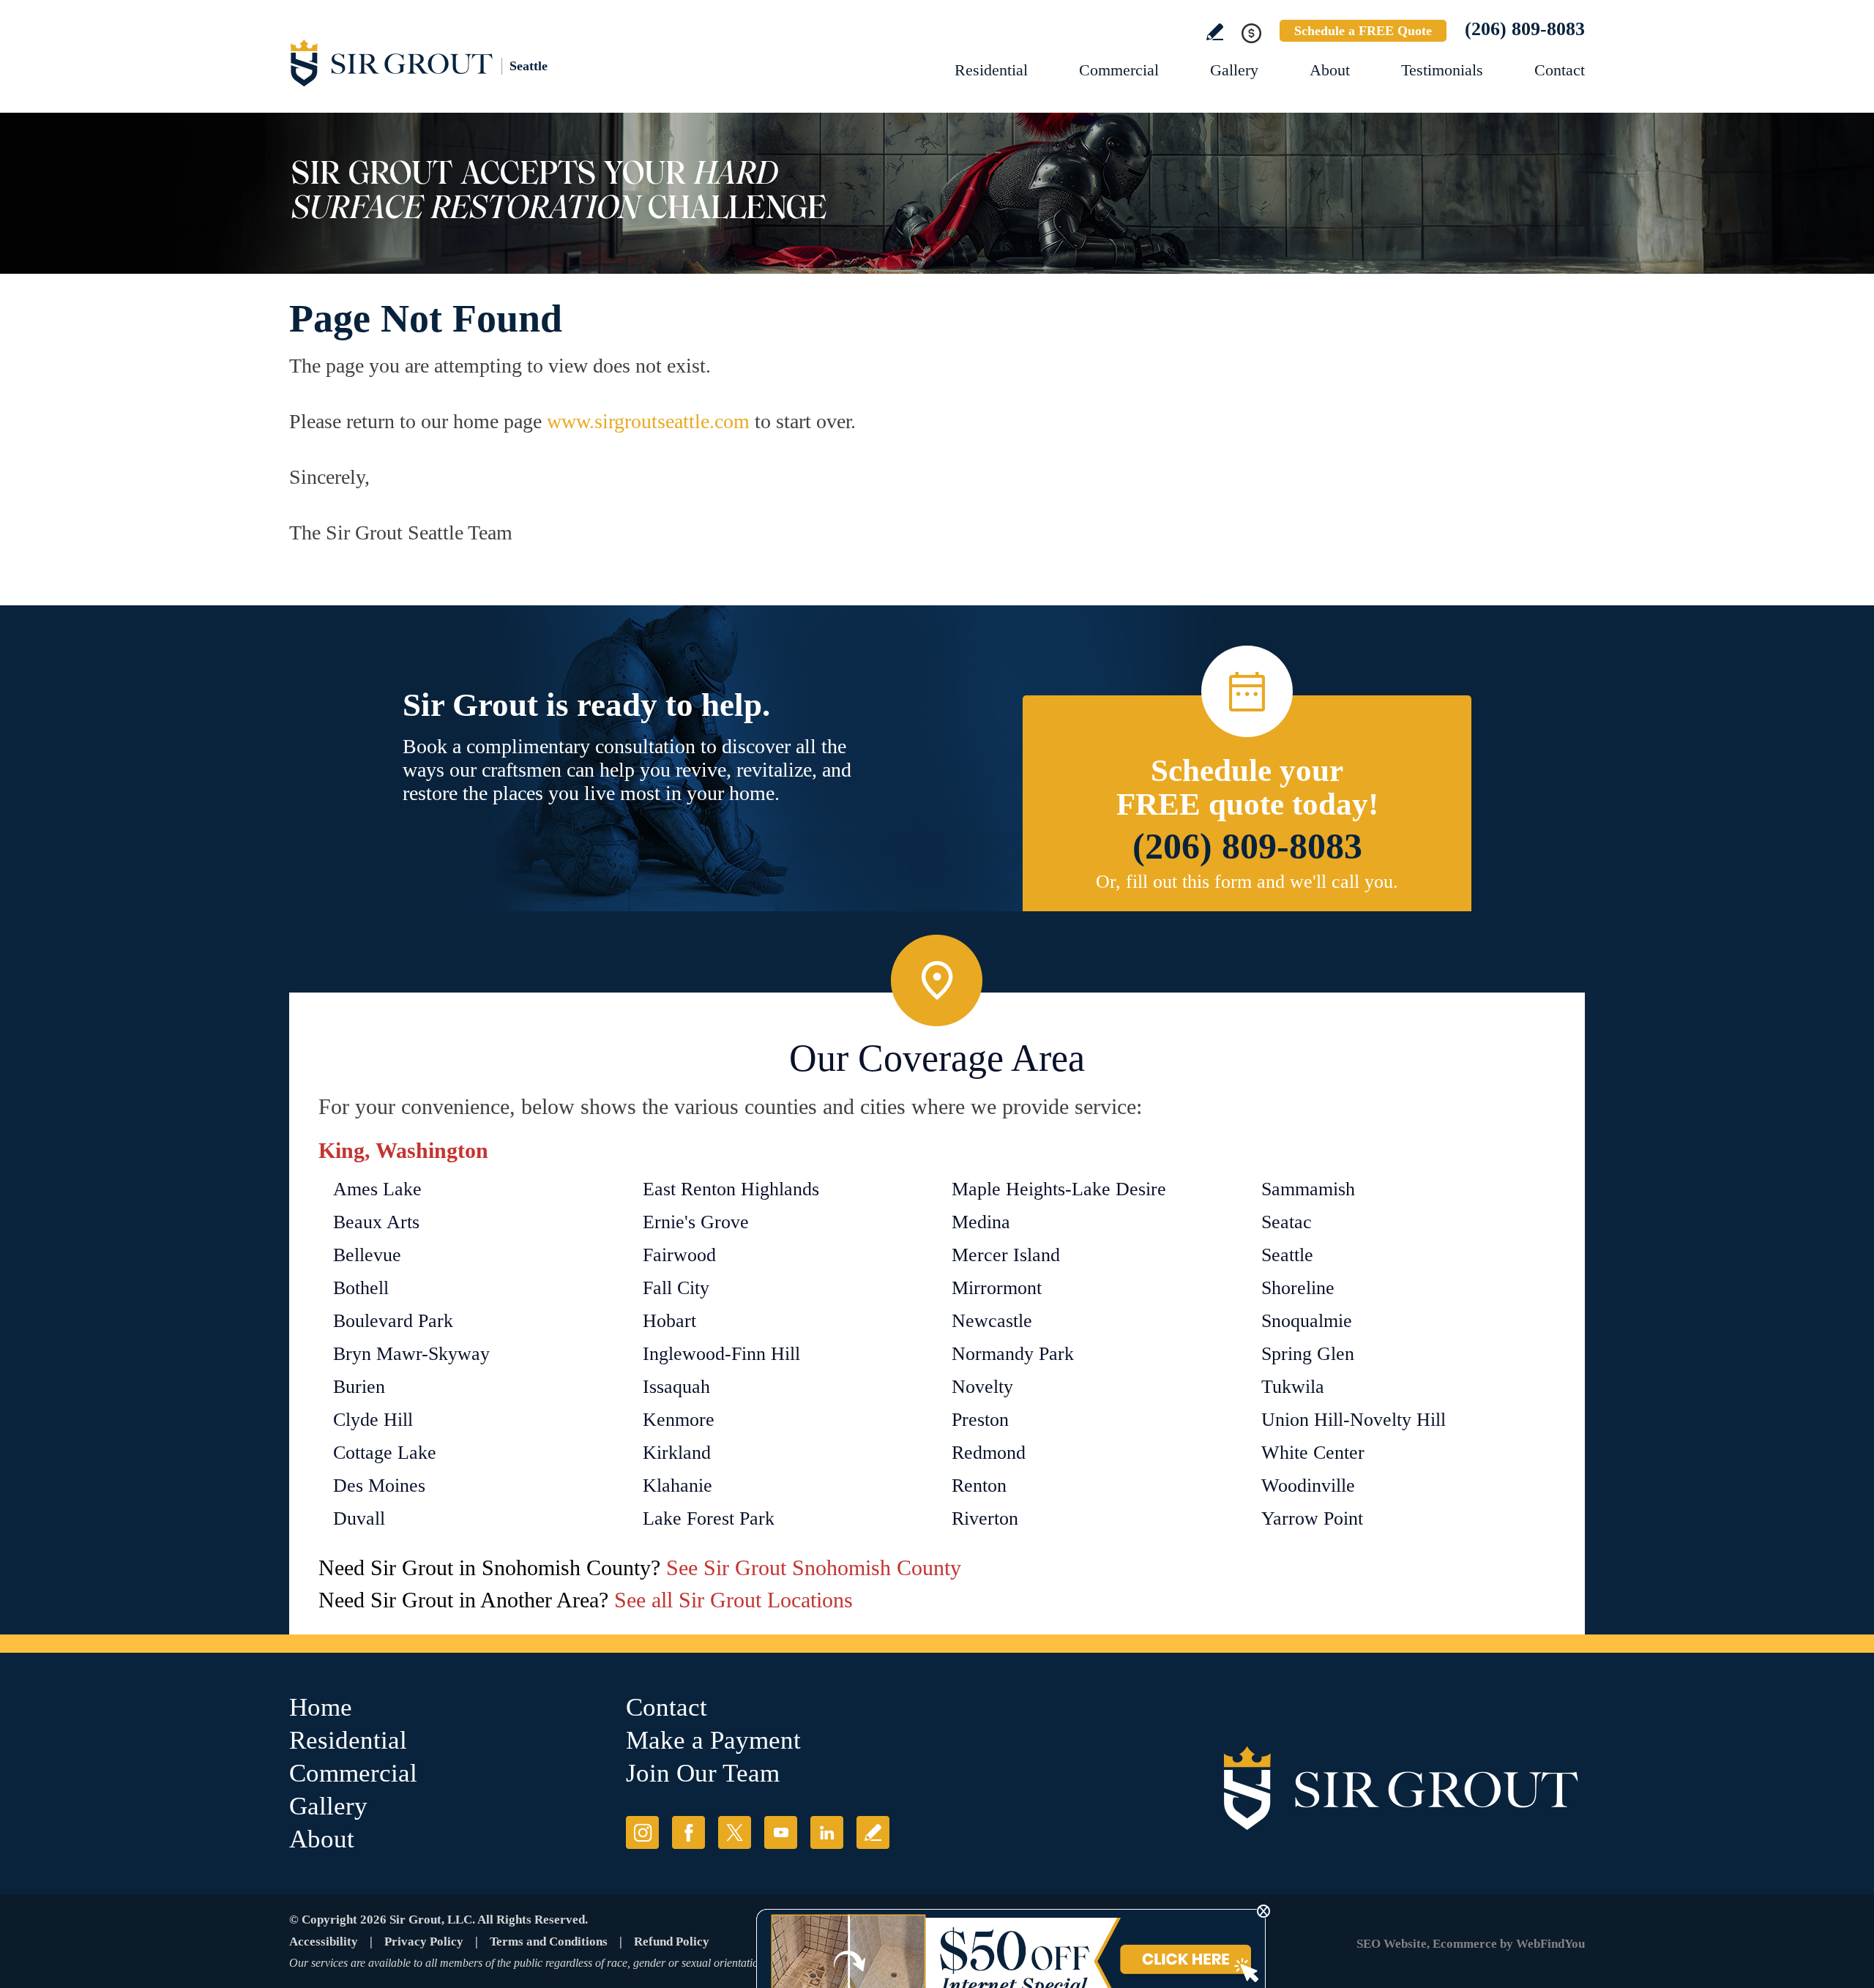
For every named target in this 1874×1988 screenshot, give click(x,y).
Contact (1560, 70)
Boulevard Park (393, 1321)
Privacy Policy (424, 1942)
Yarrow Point (1312, 1518)
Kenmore (679, 1420)
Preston (980, 1420)
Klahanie (677, 1486)
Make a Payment (713, 1740)
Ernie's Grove (696, 1222)
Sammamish (1308, 1189)
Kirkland (677, 1453)
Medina (981, 1222)
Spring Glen (1308, 1354)
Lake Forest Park (709, 1518)
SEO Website (1392, 1944)
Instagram (642, 1832)
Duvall (359, 1518)
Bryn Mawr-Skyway (411, 1354)
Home (321, 1707)
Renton (979, 1486)
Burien (359, 1387)
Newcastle (992, 1321)
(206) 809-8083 (1525, 29)
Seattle (1287, 1255)
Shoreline (1298, 1288)
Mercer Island (1006, 1255)
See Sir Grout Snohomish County (814, 1567)
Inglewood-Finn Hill (721, 1354)
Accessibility (324, 1942)
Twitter (735, 1832)
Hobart (669, 1321)
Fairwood (679, 1255)
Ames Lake (377, 1189)
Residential (991, 70)
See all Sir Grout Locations (733, 1600)
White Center (1313, 1453)
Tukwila (1293, 1387)
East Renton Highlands (731, 1189)
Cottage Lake (385, 1453)
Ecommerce (1465, 1944)
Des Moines (379, 1486)
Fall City (676, 1288)
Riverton (985, 1518)
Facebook (688, 1832)
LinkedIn (827, 1832)
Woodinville (1308, 1486)
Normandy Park (1013, 1354)
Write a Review (1215, 32)
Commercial (1119, 70)
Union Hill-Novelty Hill (1354, 1420)
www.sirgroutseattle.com (648, 421)
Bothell (361, 1288)
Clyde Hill (373, 1420)
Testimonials (1442, 70)
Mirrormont (997, 1288)
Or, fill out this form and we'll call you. (1247, 882)
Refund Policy (672, 1942)
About (1330, 70)
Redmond (989, 1453)
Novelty (982, 1387)
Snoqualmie (1307, 1321)
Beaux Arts (376, 1222)
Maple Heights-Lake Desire (1059, 1189)
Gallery (1234, 70)
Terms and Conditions (549, 1942)
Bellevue (367, 1255)
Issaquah (676, 1387)
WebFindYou (1550, 1944)
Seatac (1287, 1222)
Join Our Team (703, 1773)
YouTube (781, 1832)
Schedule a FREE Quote (1363, 31)
